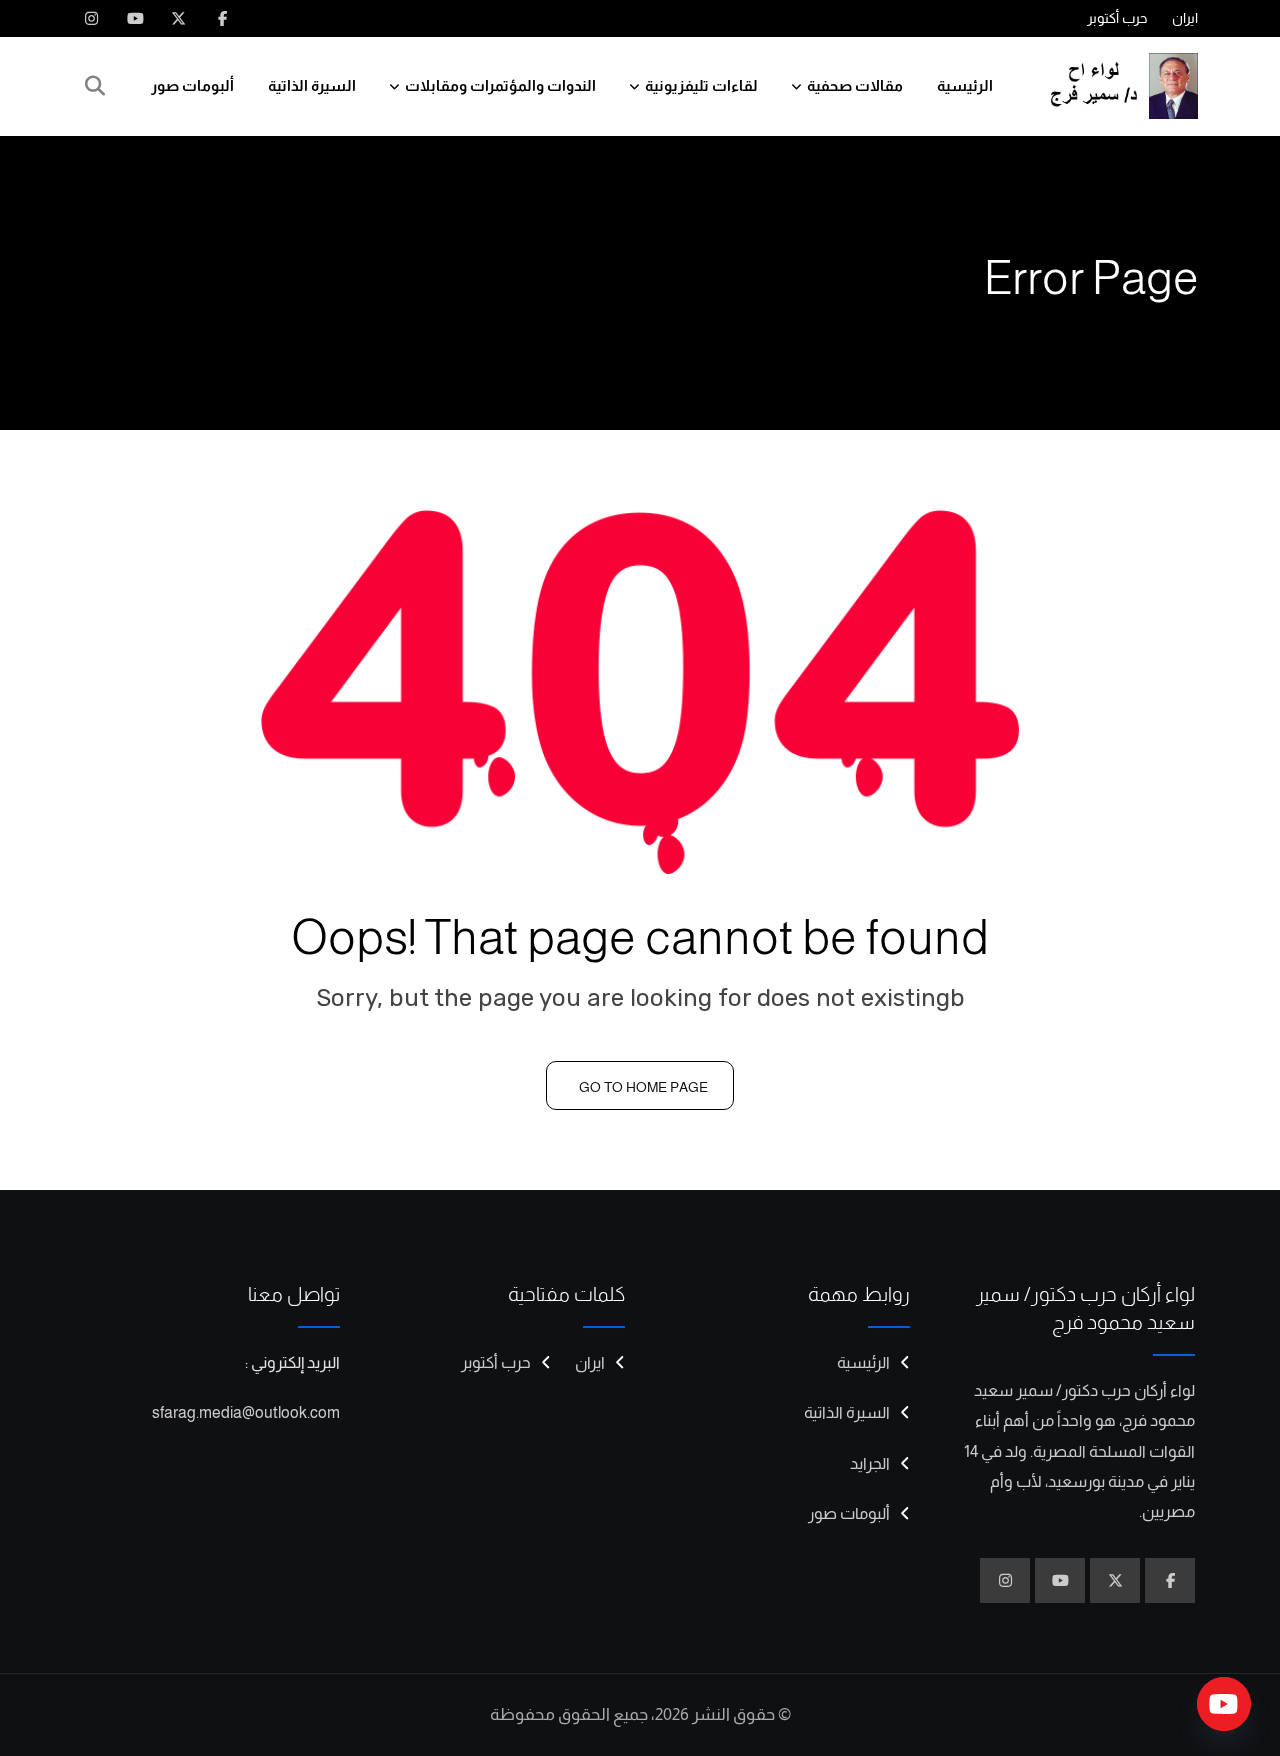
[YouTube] (1224, 1704)
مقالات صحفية (855, 85)
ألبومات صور (192, 85)
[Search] (94, 86)
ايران (1185, 18)
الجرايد (870, 1463)
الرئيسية (965, 85)
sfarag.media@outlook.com (246, 1412)
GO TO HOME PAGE (643, 1087)
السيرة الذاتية (312, 85)
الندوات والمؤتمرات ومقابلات (500, 85)
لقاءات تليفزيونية (701, 85)
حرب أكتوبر (1117, 18)
